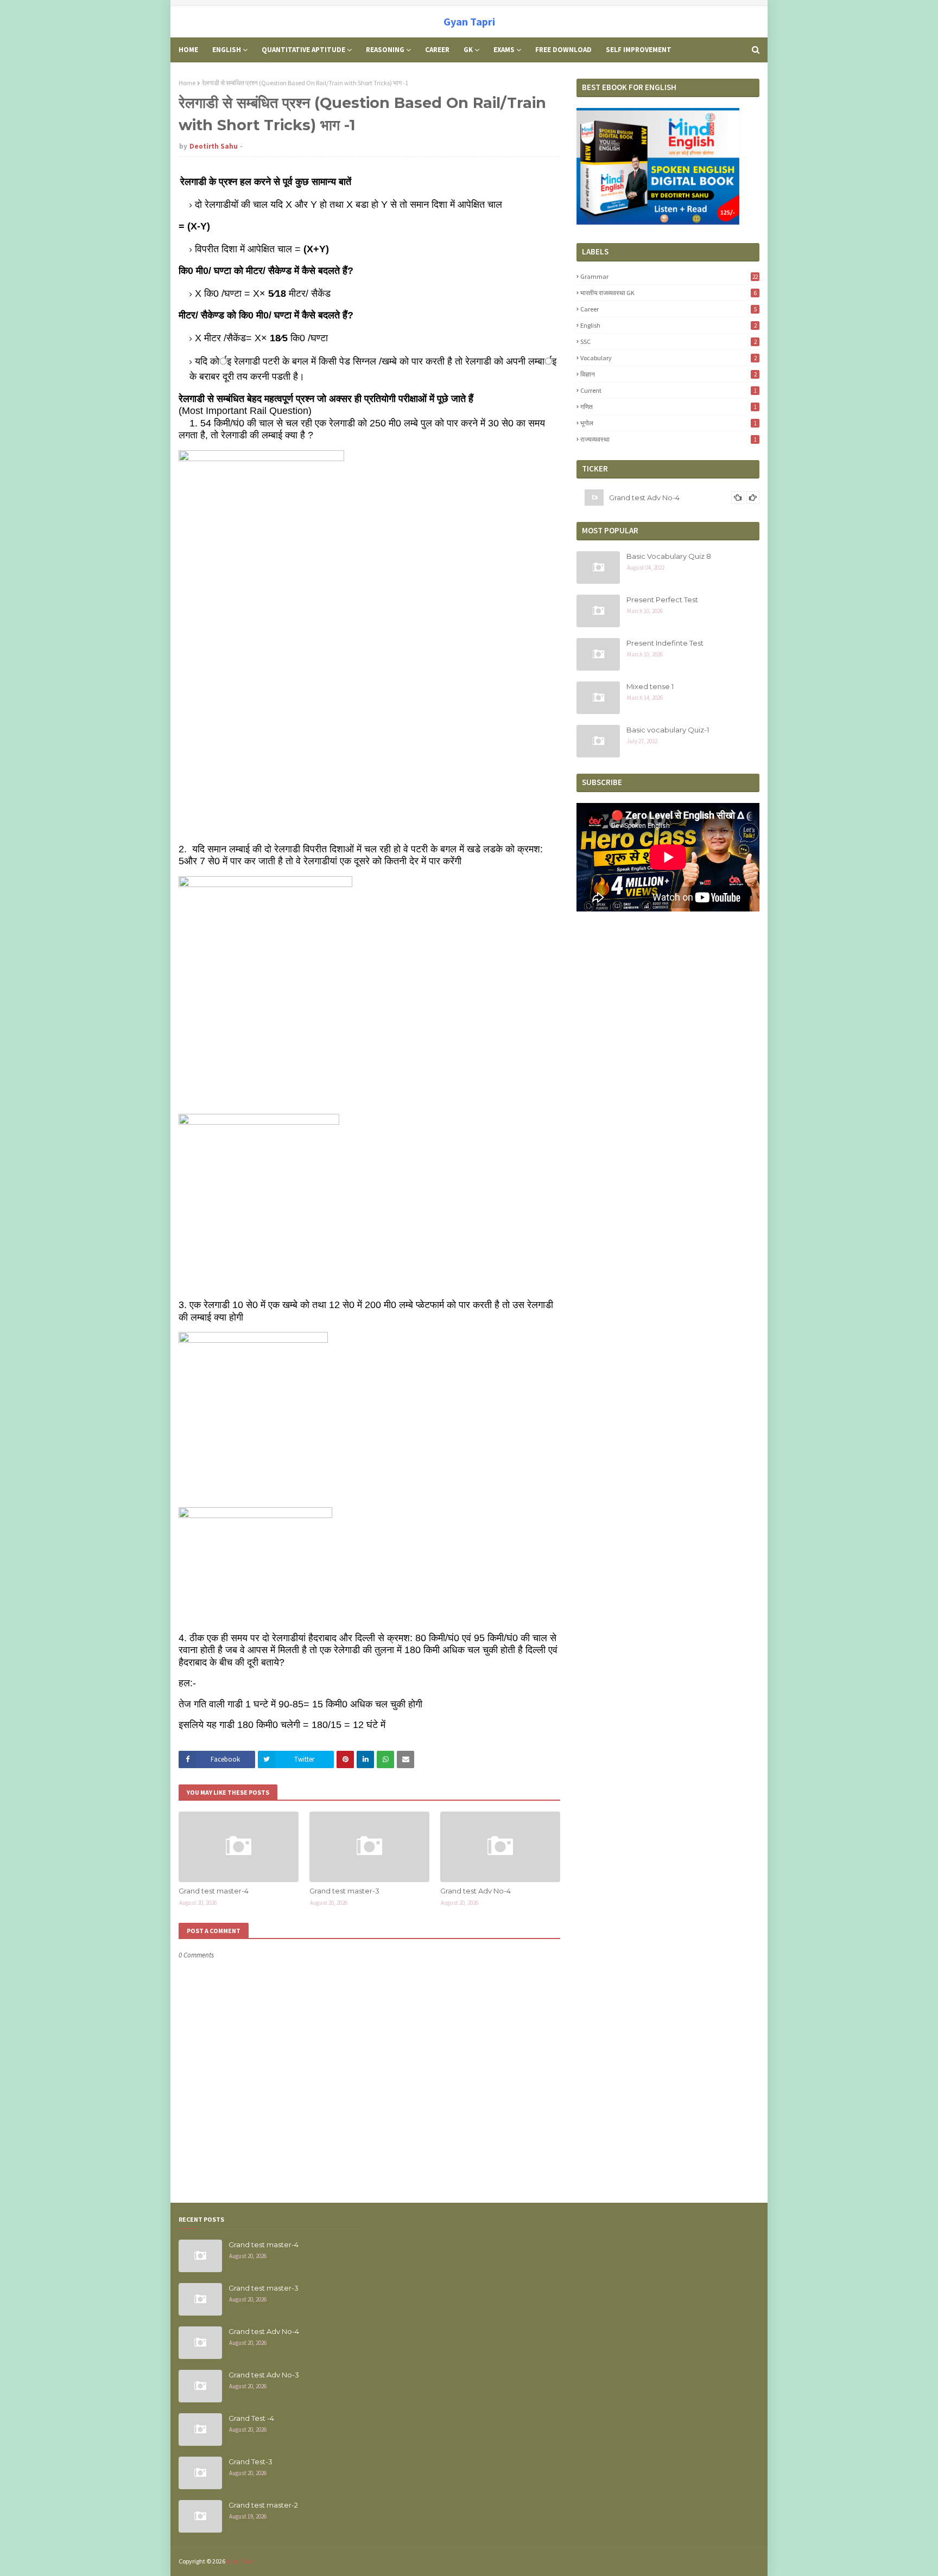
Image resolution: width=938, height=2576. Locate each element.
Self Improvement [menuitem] (639, 50)
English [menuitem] (227, 50)
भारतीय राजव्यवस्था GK (668, 293)
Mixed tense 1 (650, 686)
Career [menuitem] (437, 50)
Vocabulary (668, 358)
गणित (668, 407)
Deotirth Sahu (214, 146)
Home (187, 83)
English (668, 325)
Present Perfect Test (662, 600)
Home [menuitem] (188, 50)
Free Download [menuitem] (563, 50)
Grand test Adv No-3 (644, 499)
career (668, 309)
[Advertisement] (668, 2292)
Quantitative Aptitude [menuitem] (303, 50)
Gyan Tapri (469, 21)
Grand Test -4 (251, 2418)
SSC (668, 342)
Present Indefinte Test (665, 643)
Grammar (669, 276)
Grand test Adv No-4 (476, 1891)
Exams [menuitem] (504, 50)
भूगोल (668, 423)
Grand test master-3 (344, 1891)
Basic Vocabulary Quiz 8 (669, 556)
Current (668, 390)
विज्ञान (668, 374)
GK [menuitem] (468, 50)
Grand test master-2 (263, 2505)
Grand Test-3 (251, 2462)
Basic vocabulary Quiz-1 (668, 730)
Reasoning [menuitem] (385, 50)
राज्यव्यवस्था (668, 439)
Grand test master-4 (214, 1891)
